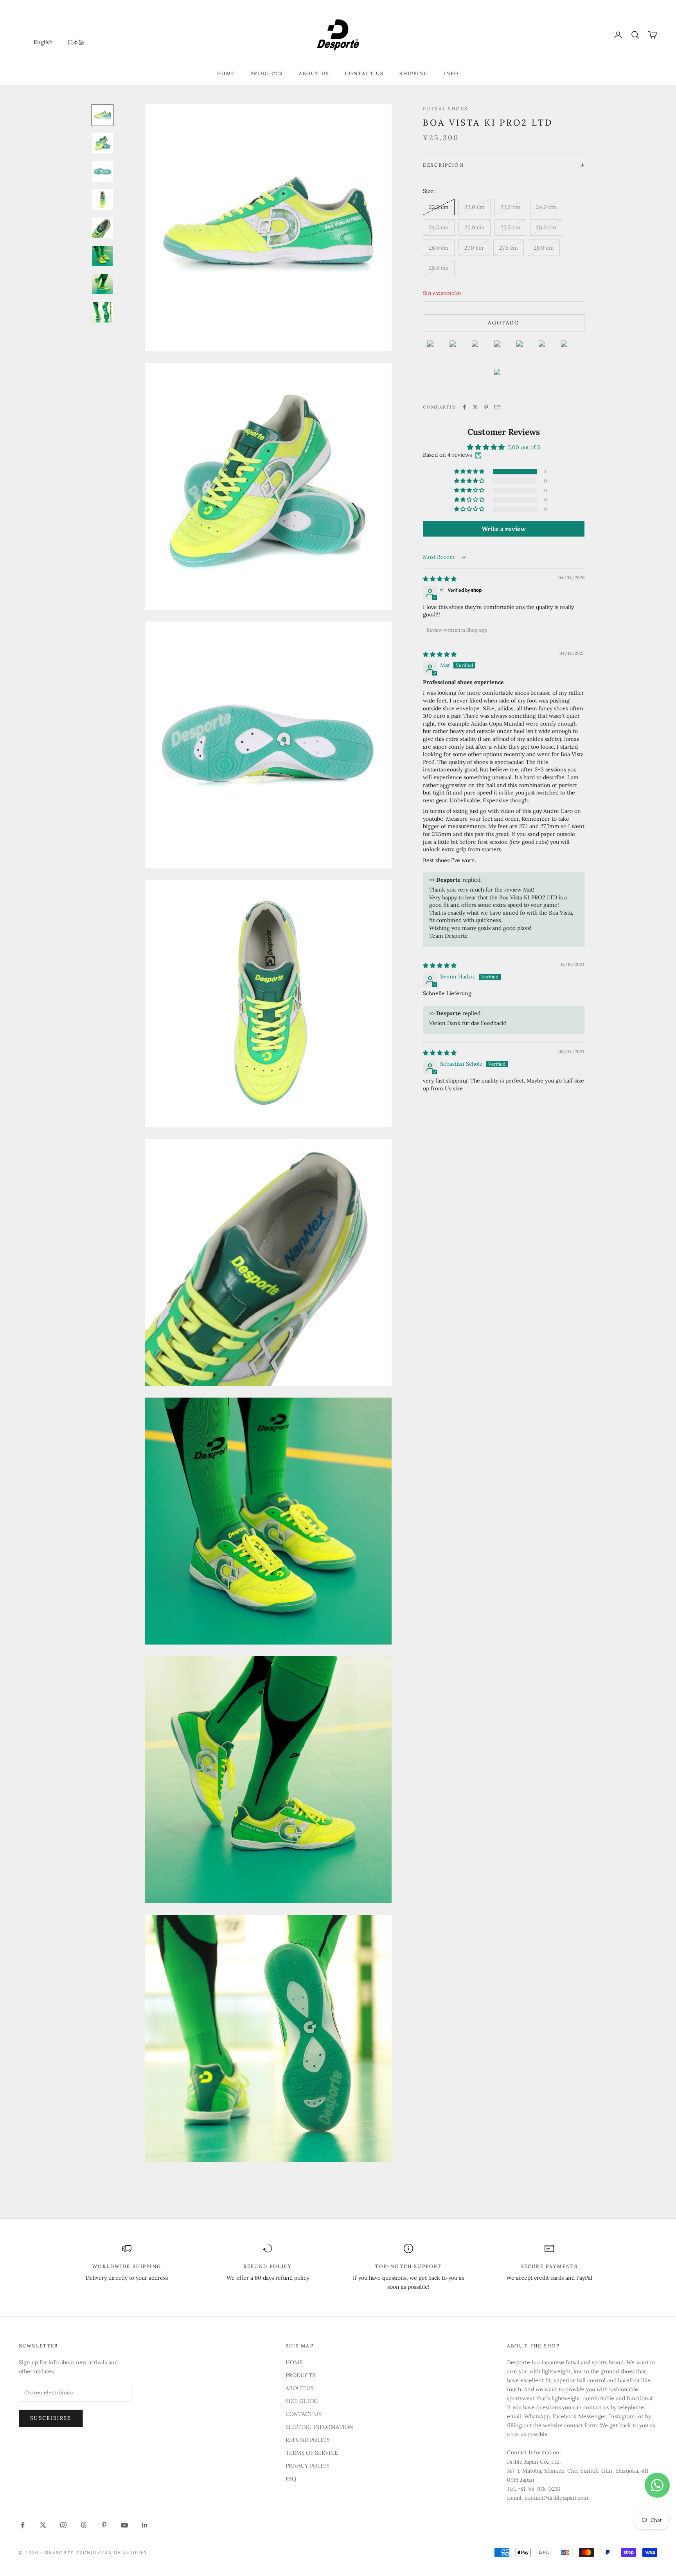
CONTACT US (365, 73)
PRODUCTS (267, 73)
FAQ (291, 2479)
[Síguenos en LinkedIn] (145, 2525)
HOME (226, 73)
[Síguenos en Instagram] (63, 2525)
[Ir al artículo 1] (102, 115)
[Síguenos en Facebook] (23, 2525)
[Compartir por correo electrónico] (497, 407)
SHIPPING (414, 73)
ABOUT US (314, 73)
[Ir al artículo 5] (102, 228)
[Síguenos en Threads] (84, 2525)
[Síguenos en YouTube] (124, 2525)
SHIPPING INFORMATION (319, 2427)
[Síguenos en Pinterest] (104, 2525)
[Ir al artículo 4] (102, 200)
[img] (440, 578)
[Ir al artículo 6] (102, 256)
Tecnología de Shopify (112, 2553)
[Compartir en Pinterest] (486, 407)
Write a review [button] (504, 529)
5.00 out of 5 (524, 447)
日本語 (76, 42)
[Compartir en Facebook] (464, 407)
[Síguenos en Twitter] (43, 2525)
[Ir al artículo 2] (102, 143)
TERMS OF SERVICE (312, 2453)
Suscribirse (51, 2418)
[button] (470, 472)
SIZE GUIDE (301, 2401)
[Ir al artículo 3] (102, 171)
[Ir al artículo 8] (102, 312)
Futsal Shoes (445, 109)
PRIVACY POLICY (308, 2466)
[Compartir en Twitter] (475, 407)
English (43, 42)
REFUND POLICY (308, 2440)
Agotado (503, 323)
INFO (452, 73)
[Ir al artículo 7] (102, 284)
